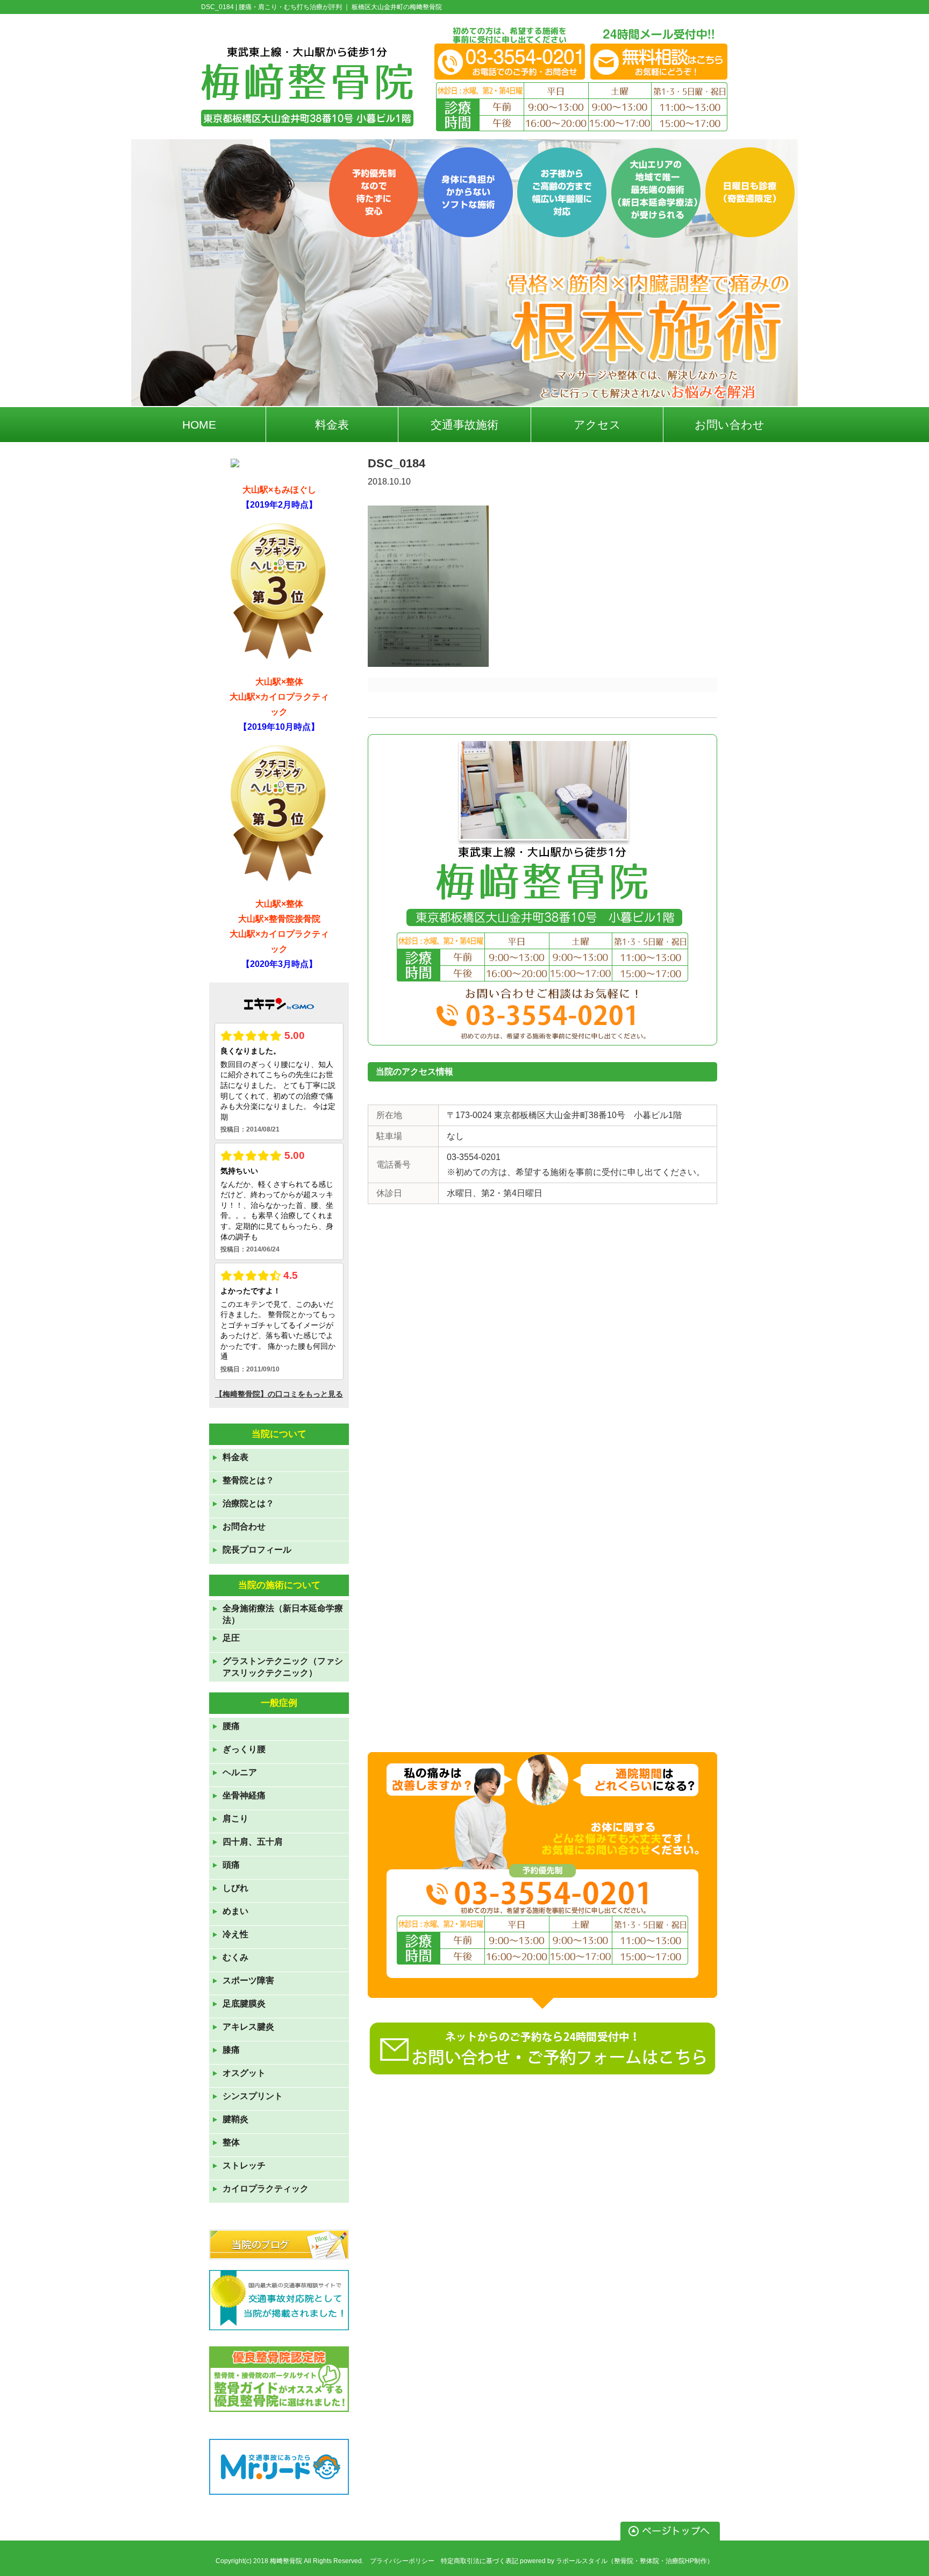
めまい (235, 1911)
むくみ (235, 1957)
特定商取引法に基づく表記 (480, 2561)
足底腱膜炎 (244, 2004)
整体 (231, 2142)
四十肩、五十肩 (253, 1842)
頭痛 (231, 1865)
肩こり (235, 1819)
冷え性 (235, 1934)
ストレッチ (244, 2165)
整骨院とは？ (248, 1480)
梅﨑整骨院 (286, 2561)
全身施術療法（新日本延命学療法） (283, 1614)
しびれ (235, 1888)
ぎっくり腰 (244, 1749)
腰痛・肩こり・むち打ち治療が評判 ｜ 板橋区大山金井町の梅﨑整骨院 (340, 7)
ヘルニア (240, 1772)
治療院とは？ (248, 1503)
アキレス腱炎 (248, 2027)
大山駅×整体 (279, 682)
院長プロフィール (257, 1550)
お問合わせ (244, 1527)
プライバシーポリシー (402, 2561)
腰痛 (231, 1726)
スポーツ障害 (248, 1980)
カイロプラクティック (266, 2189)
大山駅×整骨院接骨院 (279, 919)
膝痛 (231, 2050)
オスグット (244, 2073)
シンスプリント (253, 2096)
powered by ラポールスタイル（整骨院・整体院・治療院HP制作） (617, 2561)
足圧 (231, 1638)
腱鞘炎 (235, 2119)
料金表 (235, 1457)
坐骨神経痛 (244, 1795)
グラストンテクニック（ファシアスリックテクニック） (283, 1667)
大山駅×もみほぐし (279, 490)
